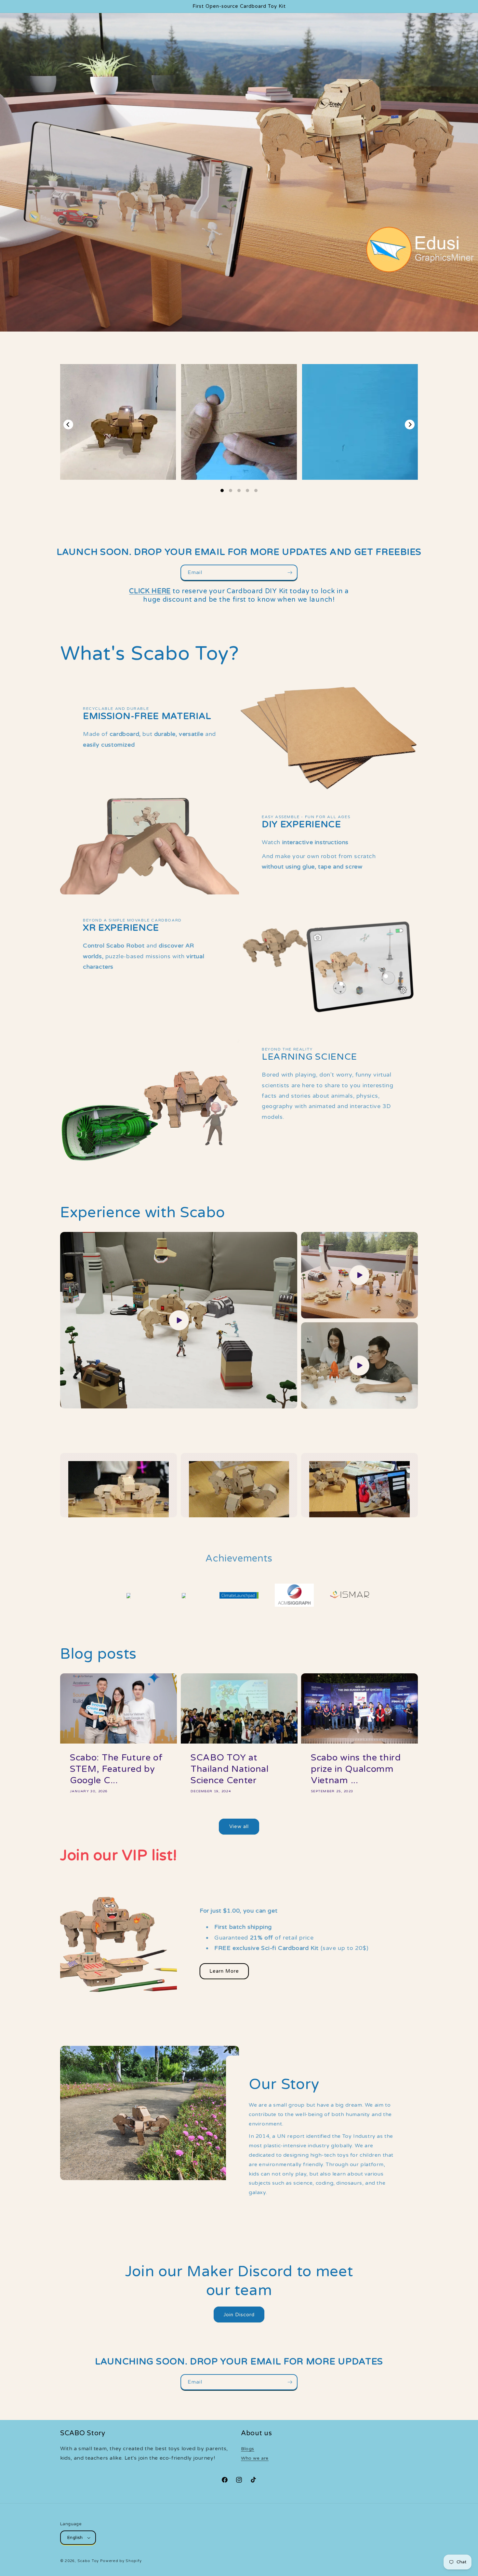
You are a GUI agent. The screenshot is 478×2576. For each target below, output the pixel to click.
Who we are (255, 2458)
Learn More (224, 1971)
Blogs (248, 2449)
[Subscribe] (290, 573)
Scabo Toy (88, 2561)
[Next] (410, 425)
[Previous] (68, 425)
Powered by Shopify (121, 2561)
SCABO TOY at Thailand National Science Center (230, 1769)
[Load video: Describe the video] (179, 1320)
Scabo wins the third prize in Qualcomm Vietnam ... (356, 1769)
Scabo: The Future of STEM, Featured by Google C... (116, 1769)
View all (239, 1826)
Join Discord (239, 2315)
